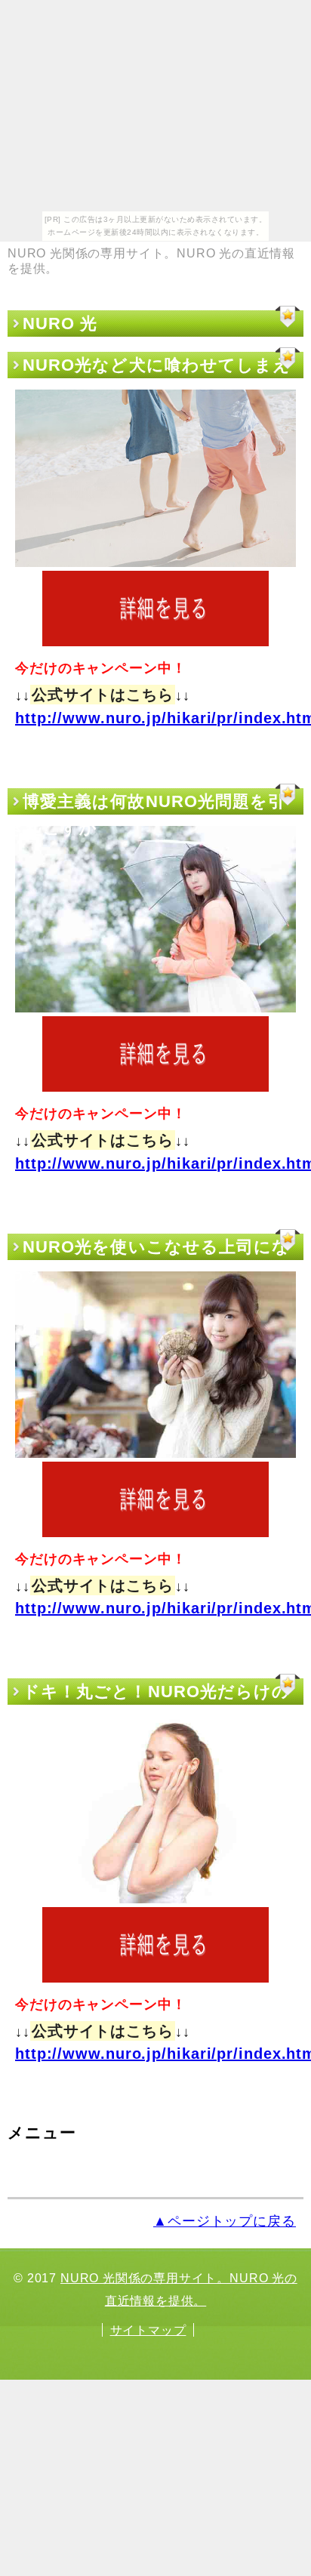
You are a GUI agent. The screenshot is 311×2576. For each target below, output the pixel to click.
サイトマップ (148, 2330)
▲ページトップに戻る (225, 2221)
